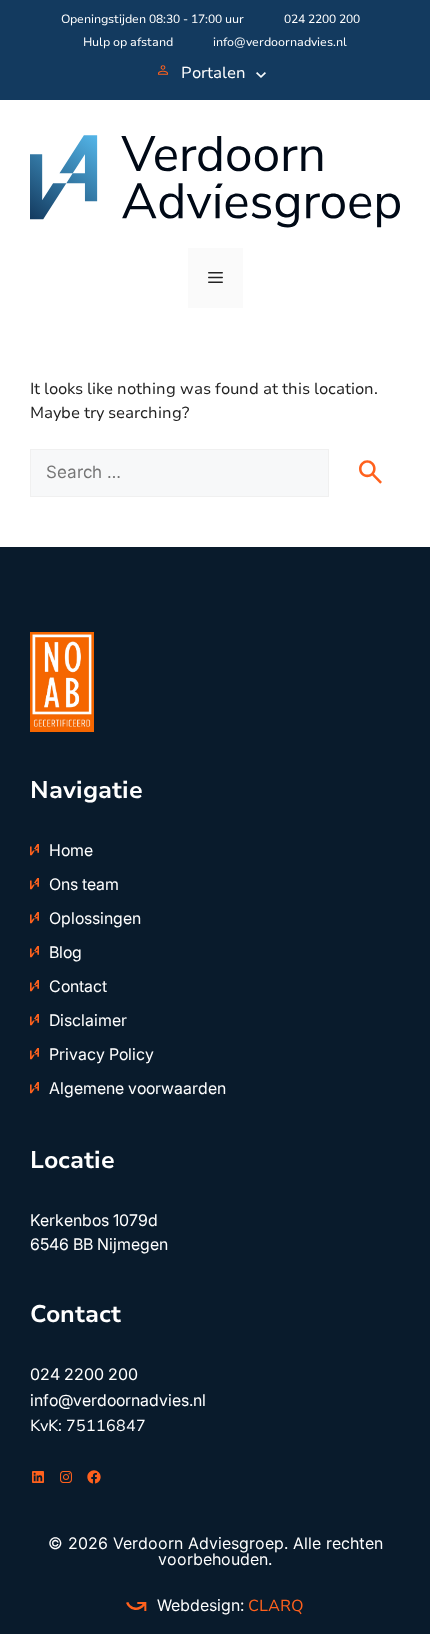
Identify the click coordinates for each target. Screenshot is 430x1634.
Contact (78, 986)
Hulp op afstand (128, 42)
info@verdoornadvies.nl (280, 42)
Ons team (84, 884)
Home (71, 850)
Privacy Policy (101, 1054)
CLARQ (274, 1606)
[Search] (379, 476)
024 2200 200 (322, 19)
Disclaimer (88, 1020)
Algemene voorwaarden (137, 1088)
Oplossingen (95, 918)
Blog (65, 952)
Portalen (213, 73)
